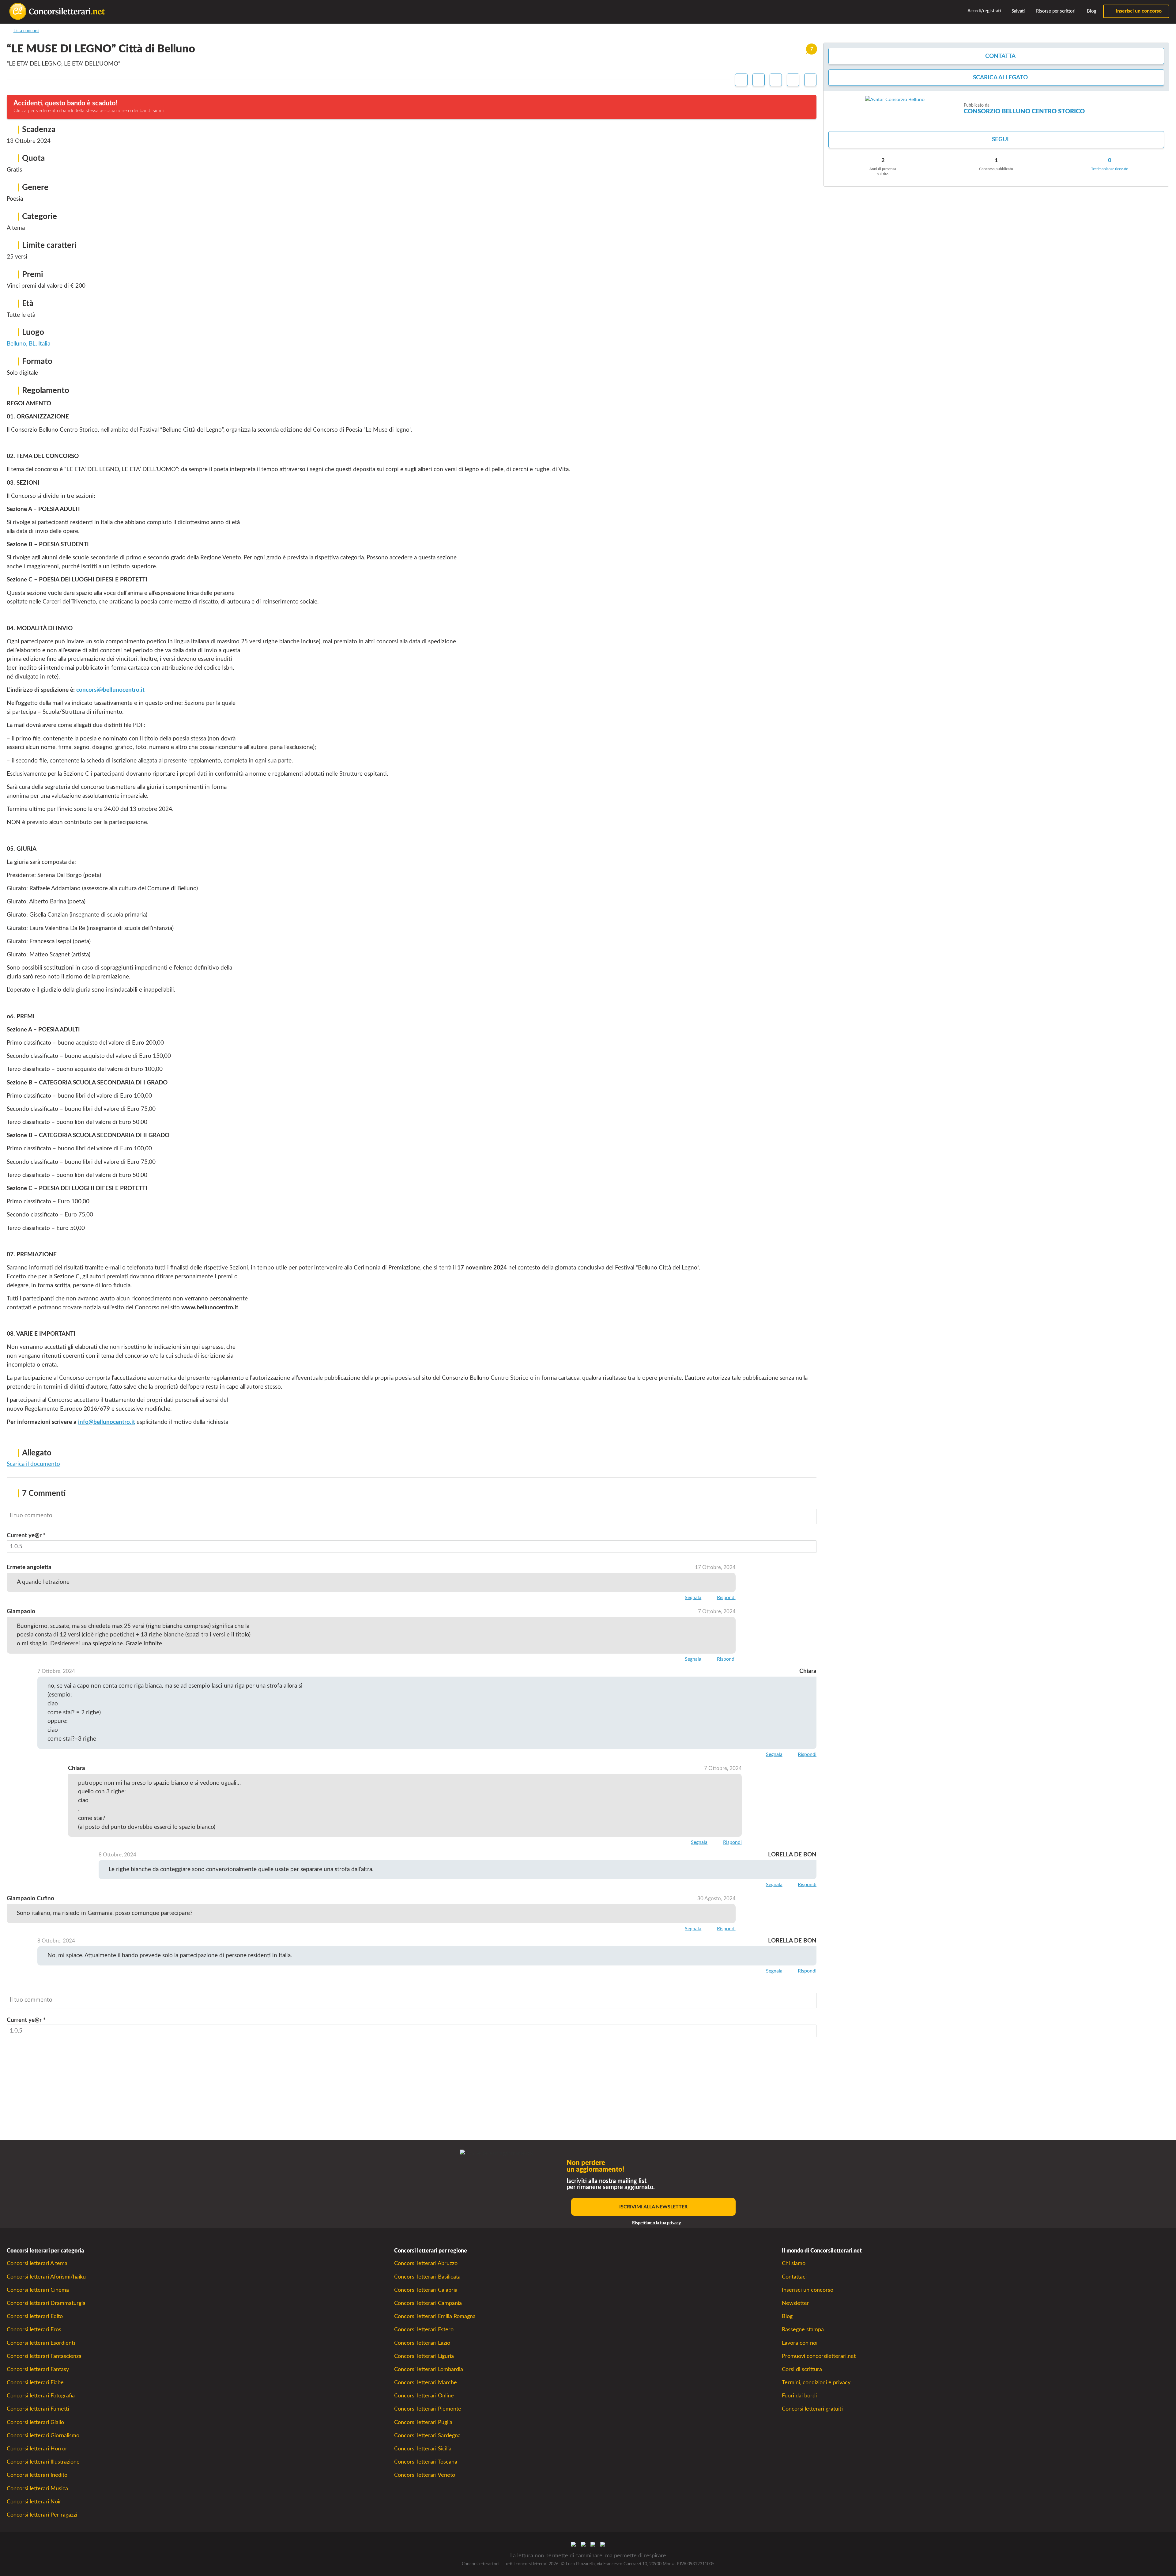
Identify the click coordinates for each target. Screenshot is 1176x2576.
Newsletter (795, 2303)
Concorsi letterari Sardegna (427, 2436)
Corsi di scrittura (802, 2369)
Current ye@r (26, 1536)
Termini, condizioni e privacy (816, 2383)
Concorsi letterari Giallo (35, 2422)
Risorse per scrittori (1055, 11)
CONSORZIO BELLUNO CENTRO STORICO (1024, 112)
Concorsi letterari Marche (426, 2383)
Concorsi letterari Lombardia (429, 2369)
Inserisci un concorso (1138, 11)
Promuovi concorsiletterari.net (819, 2356)
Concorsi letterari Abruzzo (426, 2263)
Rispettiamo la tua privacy (656, 2223)
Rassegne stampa (803, 2330)
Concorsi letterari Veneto (425, 2475)
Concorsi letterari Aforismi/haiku (46, 2277)
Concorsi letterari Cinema (38, 2290)
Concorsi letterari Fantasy (38, 2369)
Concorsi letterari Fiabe (35, 2383)
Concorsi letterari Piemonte (428, 2409)
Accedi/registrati (984, 11)
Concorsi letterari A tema (37, 2263)
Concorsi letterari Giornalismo (43, 2436)
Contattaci (794, 2277)
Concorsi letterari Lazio (422, 2343)
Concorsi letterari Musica (37, 2489)
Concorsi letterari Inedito (37, 2475)
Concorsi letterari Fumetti (38, 2409)
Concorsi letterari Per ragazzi (42, 2515)
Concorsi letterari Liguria (424, 2356)
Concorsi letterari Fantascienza (44, 2356)
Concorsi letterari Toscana (426, 2462)
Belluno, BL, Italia (28, 344)
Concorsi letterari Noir (34, 2502)
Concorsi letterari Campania (428, 2303)
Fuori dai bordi (799, 2396)
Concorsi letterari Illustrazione (43, 2462)
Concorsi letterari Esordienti (41, 2343)
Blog (1091, 11)
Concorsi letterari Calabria (426, 2290)
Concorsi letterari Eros (34, 2330)
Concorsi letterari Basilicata (427, 2277)
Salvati (1018, 11)
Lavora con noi (800, 2343)
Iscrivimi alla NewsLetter (653, 2207)
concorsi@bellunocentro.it (110, 690)
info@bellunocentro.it (107, 1422)
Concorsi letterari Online (424, 2396)
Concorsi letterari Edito (35, 2316)
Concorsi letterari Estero (424, 2330)
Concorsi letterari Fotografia (41, 2396)
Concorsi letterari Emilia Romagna (435, 2316)
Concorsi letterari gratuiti (812, 2409)
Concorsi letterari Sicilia (423, 2449)
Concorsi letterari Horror (37, 2449)
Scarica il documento (33, 1464)
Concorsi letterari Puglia (423, 2422)
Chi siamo (794, 2263)
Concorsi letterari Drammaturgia (46, 2303)
